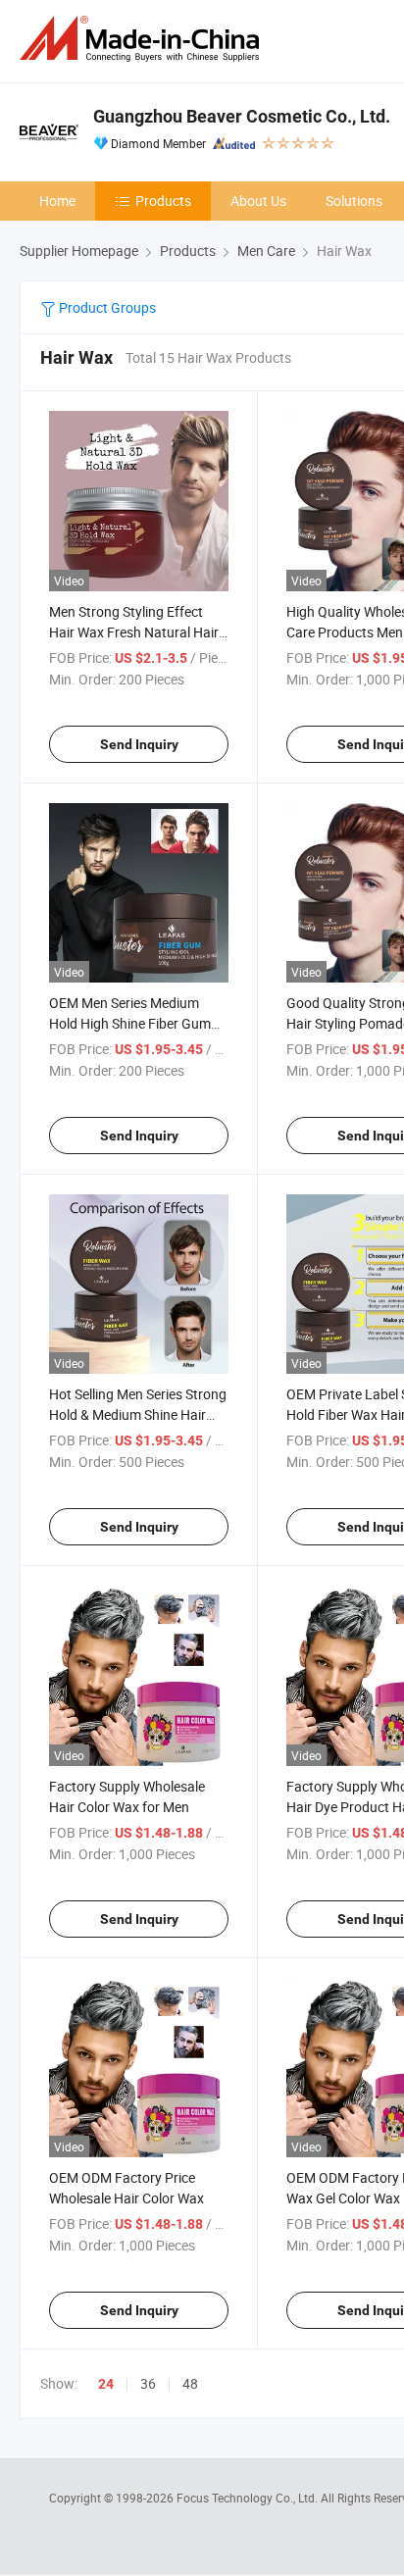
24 (106, 2384)
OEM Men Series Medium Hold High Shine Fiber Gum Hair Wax (130, 1023)
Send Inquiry (139, 744)
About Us (258, 201)
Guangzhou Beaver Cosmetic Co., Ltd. (242, 116)
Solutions (354, 201)
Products (163, 201)
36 (148, 2383)
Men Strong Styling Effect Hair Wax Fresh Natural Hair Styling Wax (134, 632)
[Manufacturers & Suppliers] (143, 39)
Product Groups (106, 307)
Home (57, 201)
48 (190, 2383)
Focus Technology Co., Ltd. (249, 2498)
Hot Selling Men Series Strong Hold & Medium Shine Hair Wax (138, 1414)
